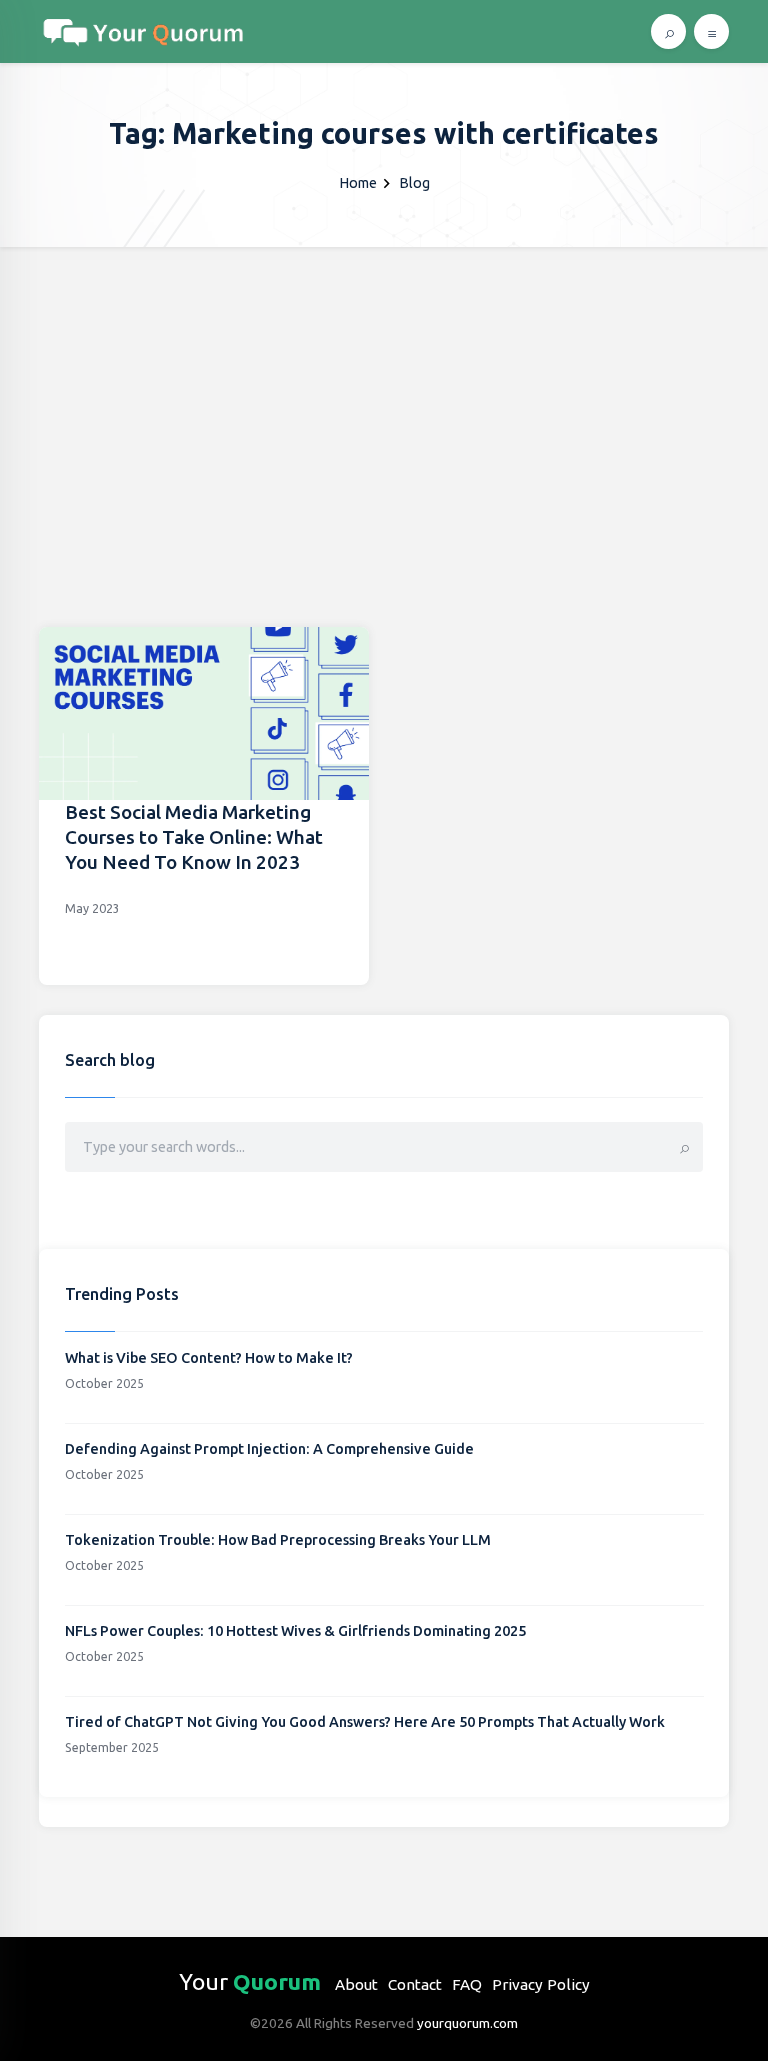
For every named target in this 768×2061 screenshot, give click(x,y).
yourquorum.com (467, 2023)
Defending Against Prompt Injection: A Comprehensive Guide (269, 1449)
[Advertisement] (384, 397)
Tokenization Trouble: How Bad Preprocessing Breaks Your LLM (278, 1540)
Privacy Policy (541, 1984)
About (356, 1984)
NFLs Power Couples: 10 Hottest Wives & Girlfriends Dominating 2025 (295, 1631)
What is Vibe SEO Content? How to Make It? (209, 1358)
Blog (414, 183)
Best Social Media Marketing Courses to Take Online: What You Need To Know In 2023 (194, 837)
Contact (415, 1984)
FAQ (467, 1984)
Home (358, 183)
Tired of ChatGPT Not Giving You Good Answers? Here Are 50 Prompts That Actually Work (365, 1722)
